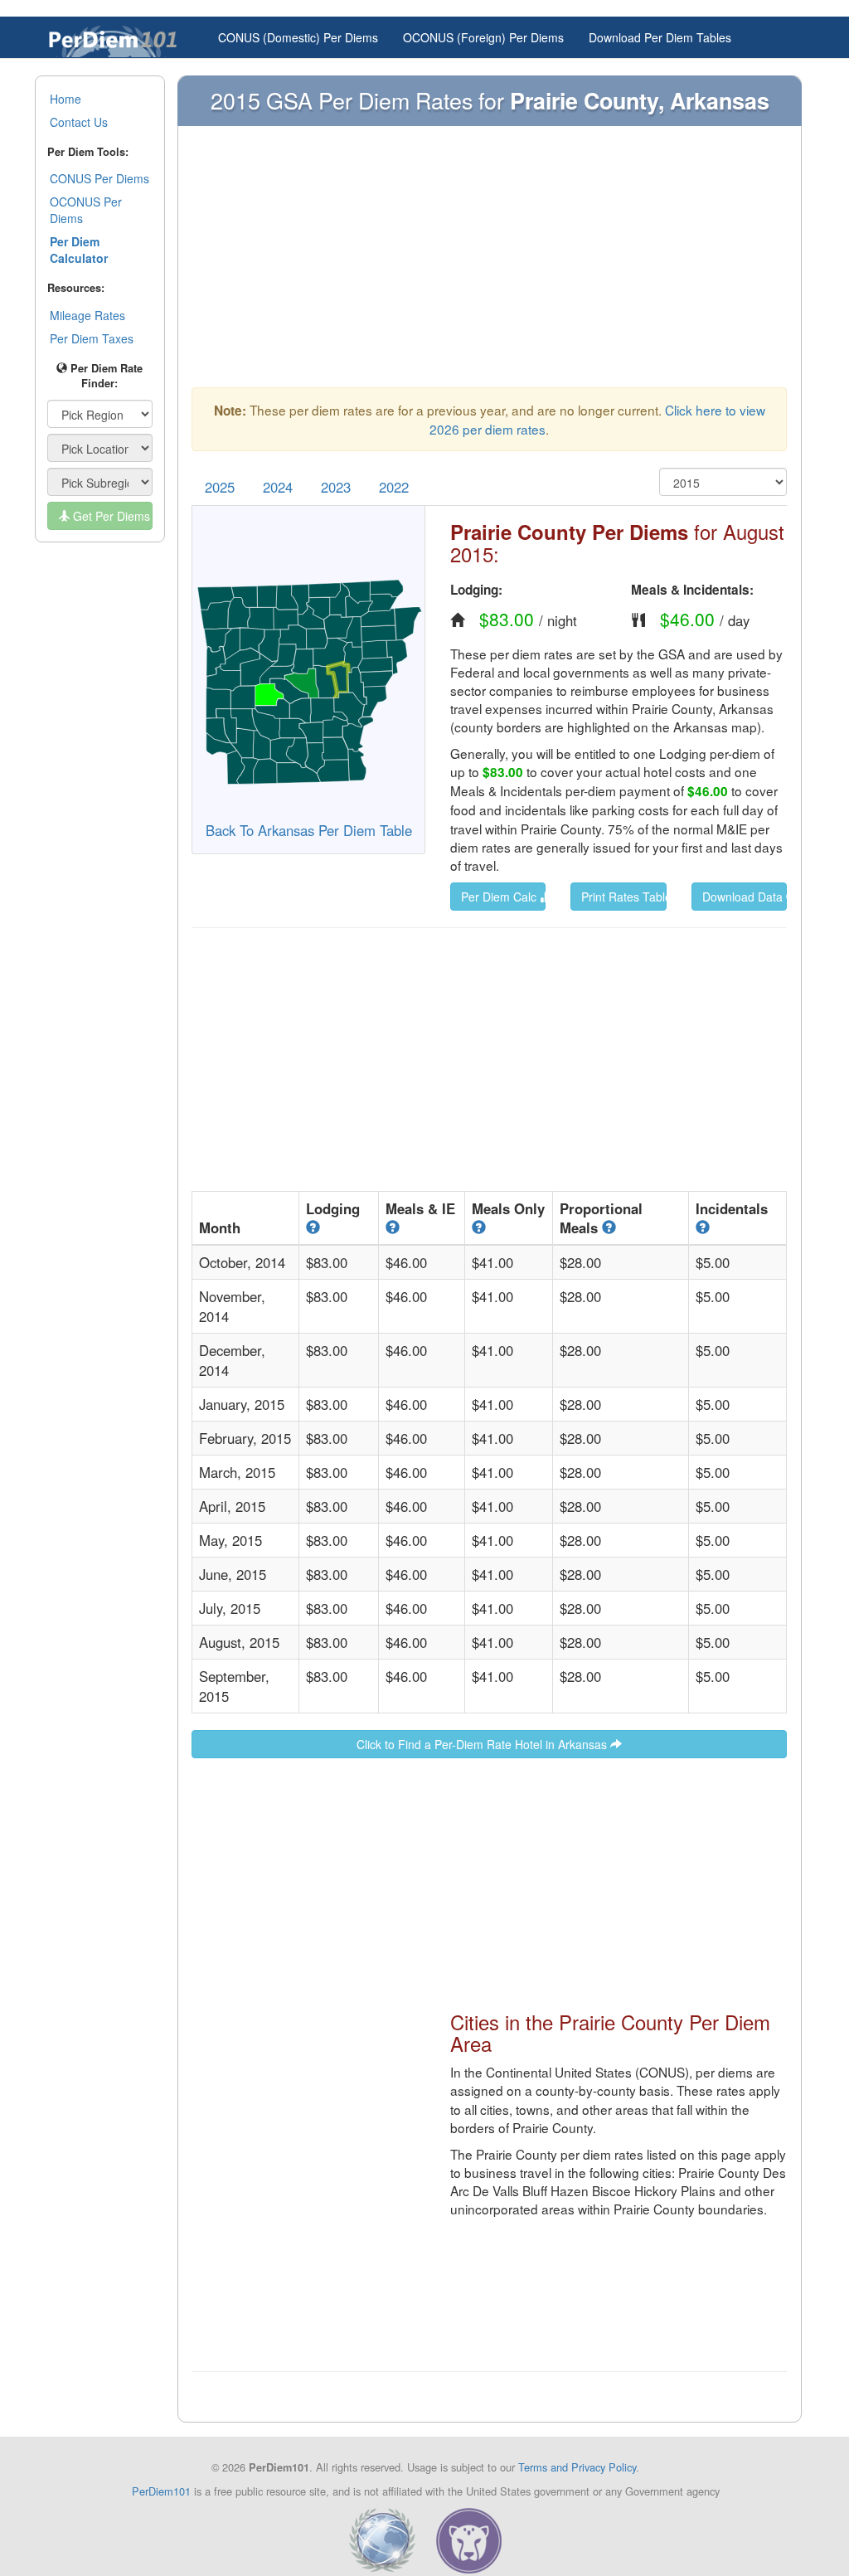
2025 (220, 487)
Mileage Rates (87, 315)
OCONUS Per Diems (86, 210)
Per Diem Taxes (92, 338)
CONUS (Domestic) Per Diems (298, 37)
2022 (394, 487)
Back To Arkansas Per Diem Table (309, 830)
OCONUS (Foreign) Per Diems (483, 37)
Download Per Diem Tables (660, 37)
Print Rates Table (623, 897)
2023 (336, 487)
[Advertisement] (489, 265)
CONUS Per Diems (99, 178)
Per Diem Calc (500, 897)
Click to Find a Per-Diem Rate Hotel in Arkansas (483, 1744)
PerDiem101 (161, 2491)
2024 (278, 487)
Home (65, 99)
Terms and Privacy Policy (577, 2467)
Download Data (744, 897)
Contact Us (79, 122)
